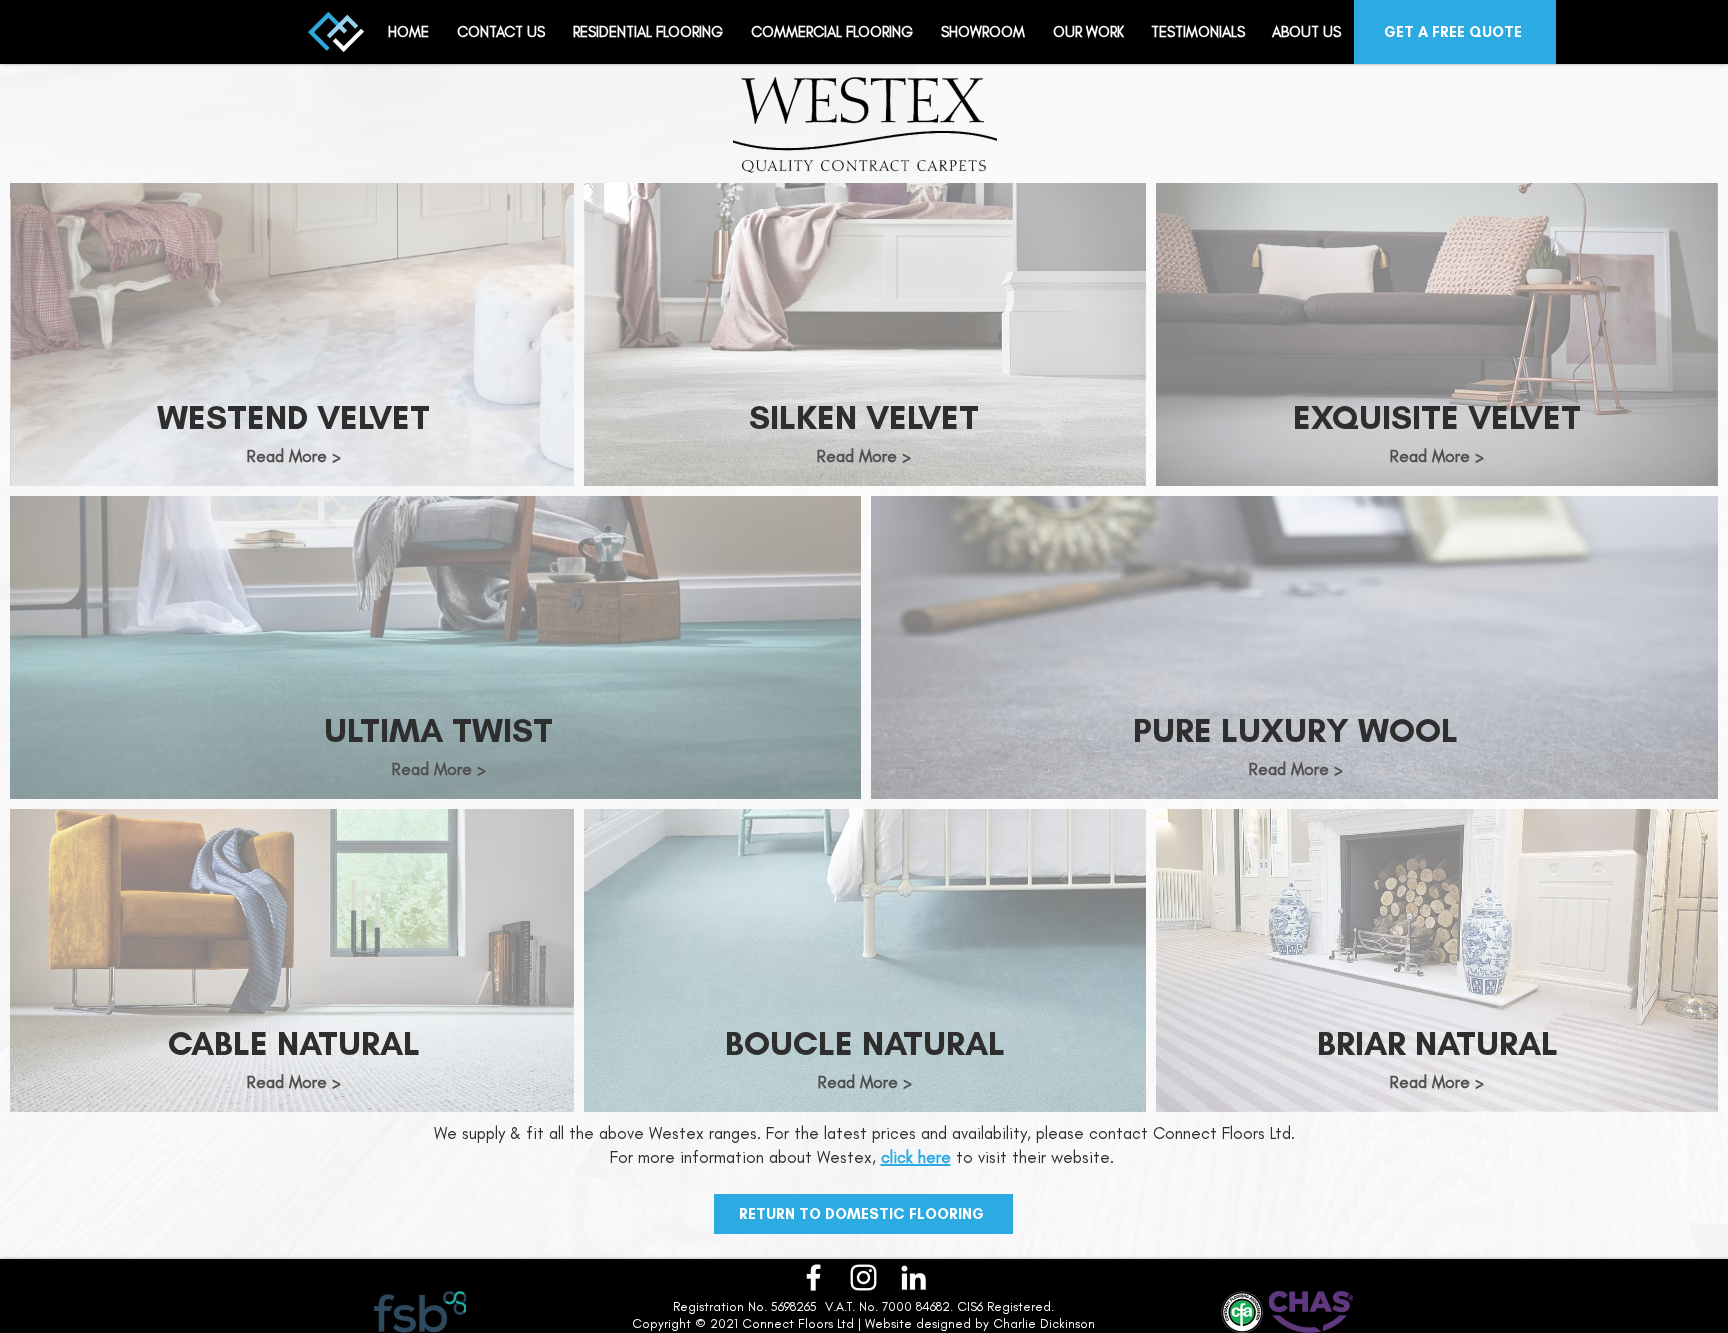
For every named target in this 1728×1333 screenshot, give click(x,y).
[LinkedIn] (913, 1277)
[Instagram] (863, 1277)
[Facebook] (813, 1277)
